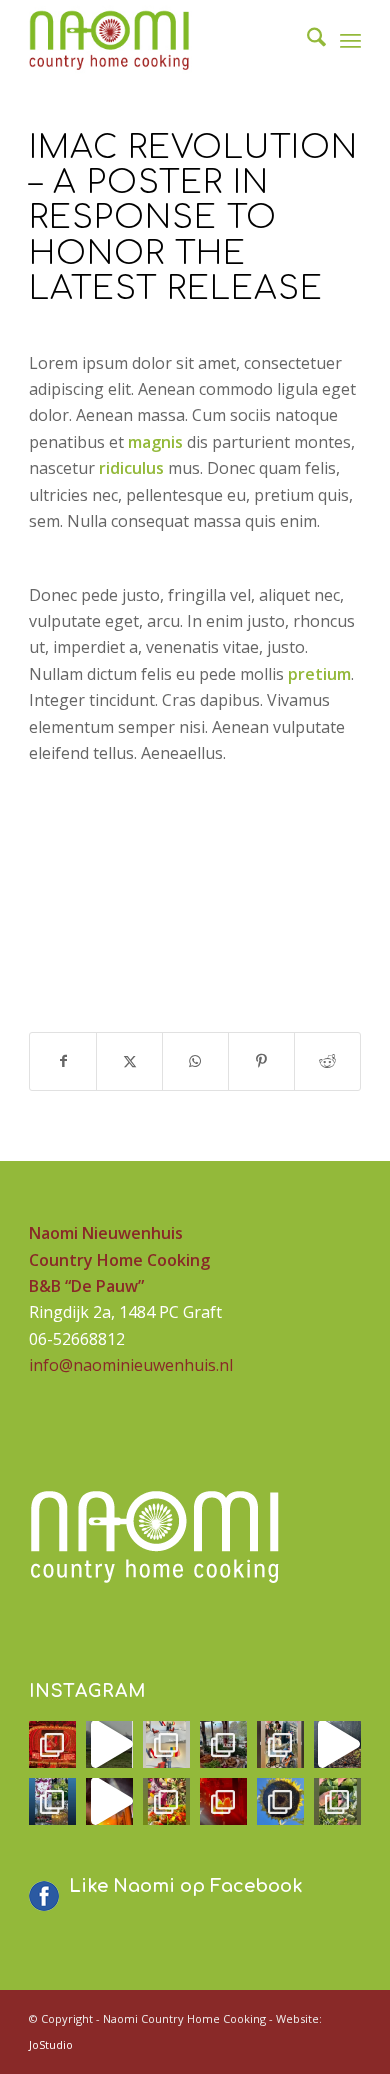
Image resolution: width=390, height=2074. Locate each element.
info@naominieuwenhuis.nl (131, 1365)
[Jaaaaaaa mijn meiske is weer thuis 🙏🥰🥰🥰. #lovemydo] (109, 1744)
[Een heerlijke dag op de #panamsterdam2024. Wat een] (166, 1744)
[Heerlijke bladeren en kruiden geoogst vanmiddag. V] (337, 1801)
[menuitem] (306, 40)
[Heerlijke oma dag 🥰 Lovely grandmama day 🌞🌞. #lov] (337, 1744)
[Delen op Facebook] (63, 1061)
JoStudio (51, 2044)
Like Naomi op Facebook (186, 1886)
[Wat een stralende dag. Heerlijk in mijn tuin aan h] (280, 1801)
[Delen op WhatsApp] (195, 1061)
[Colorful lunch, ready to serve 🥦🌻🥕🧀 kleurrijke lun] (166, 1801)
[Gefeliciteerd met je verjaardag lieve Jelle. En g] (280, 1744)
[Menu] (350, 40)
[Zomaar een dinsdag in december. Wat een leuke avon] (52, 1744)
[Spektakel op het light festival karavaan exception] (109, 1801)
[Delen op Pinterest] (261, 1061)
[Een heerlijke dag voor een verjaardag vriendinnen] (52, 1801)
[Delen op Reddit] (327, 1061)
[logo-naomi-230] (161, 40)
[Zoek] (306, 40)
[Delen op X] (129, 1061)
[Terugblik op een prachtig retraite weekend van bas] (223, 1744)
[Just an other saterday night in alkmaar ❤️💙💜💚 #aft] (223, 1801)
